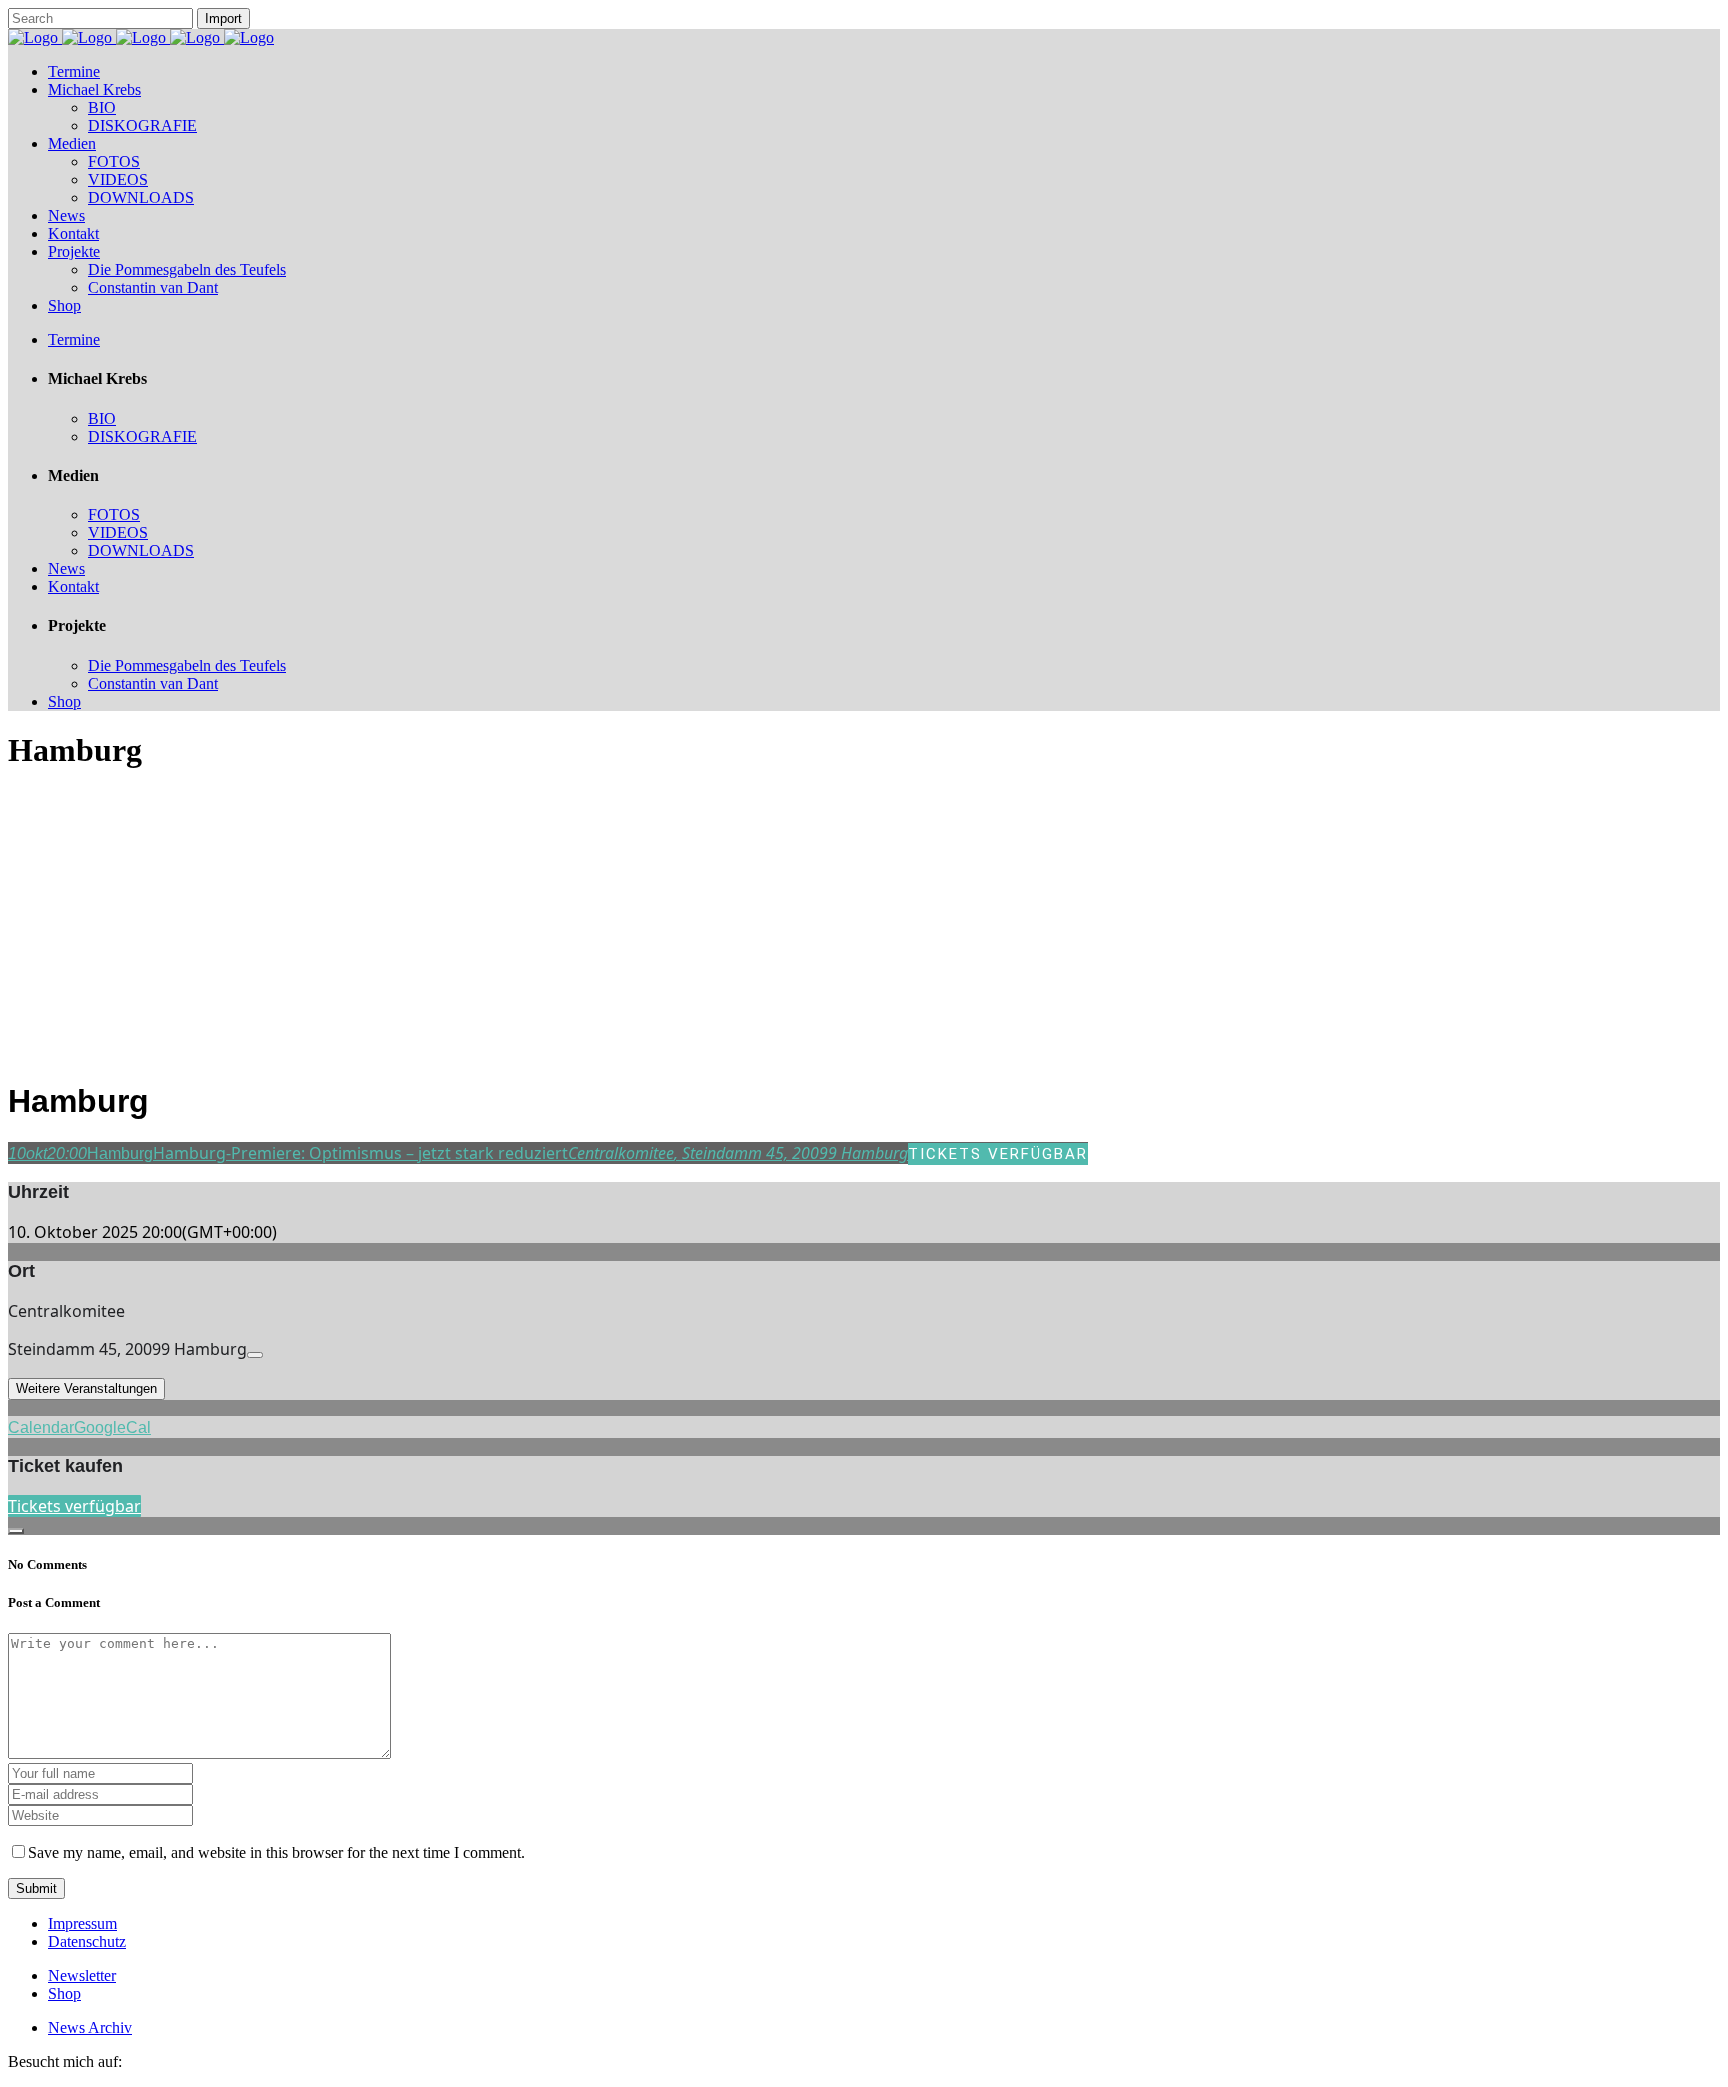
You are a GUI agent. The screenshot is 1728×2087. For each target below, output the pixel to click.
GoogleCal (112, 1427)
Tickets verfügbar (74, 1506)
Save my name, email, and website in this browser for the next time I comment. (276, 1852)
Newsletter (82, 1975)
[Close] (16, 1531)
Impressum (82, 1923)
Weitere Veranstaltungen (86, 1388)
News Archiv (90, 2027)
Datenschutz (87, 1941)
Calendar (41, 1427)
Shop (64, 1993)
